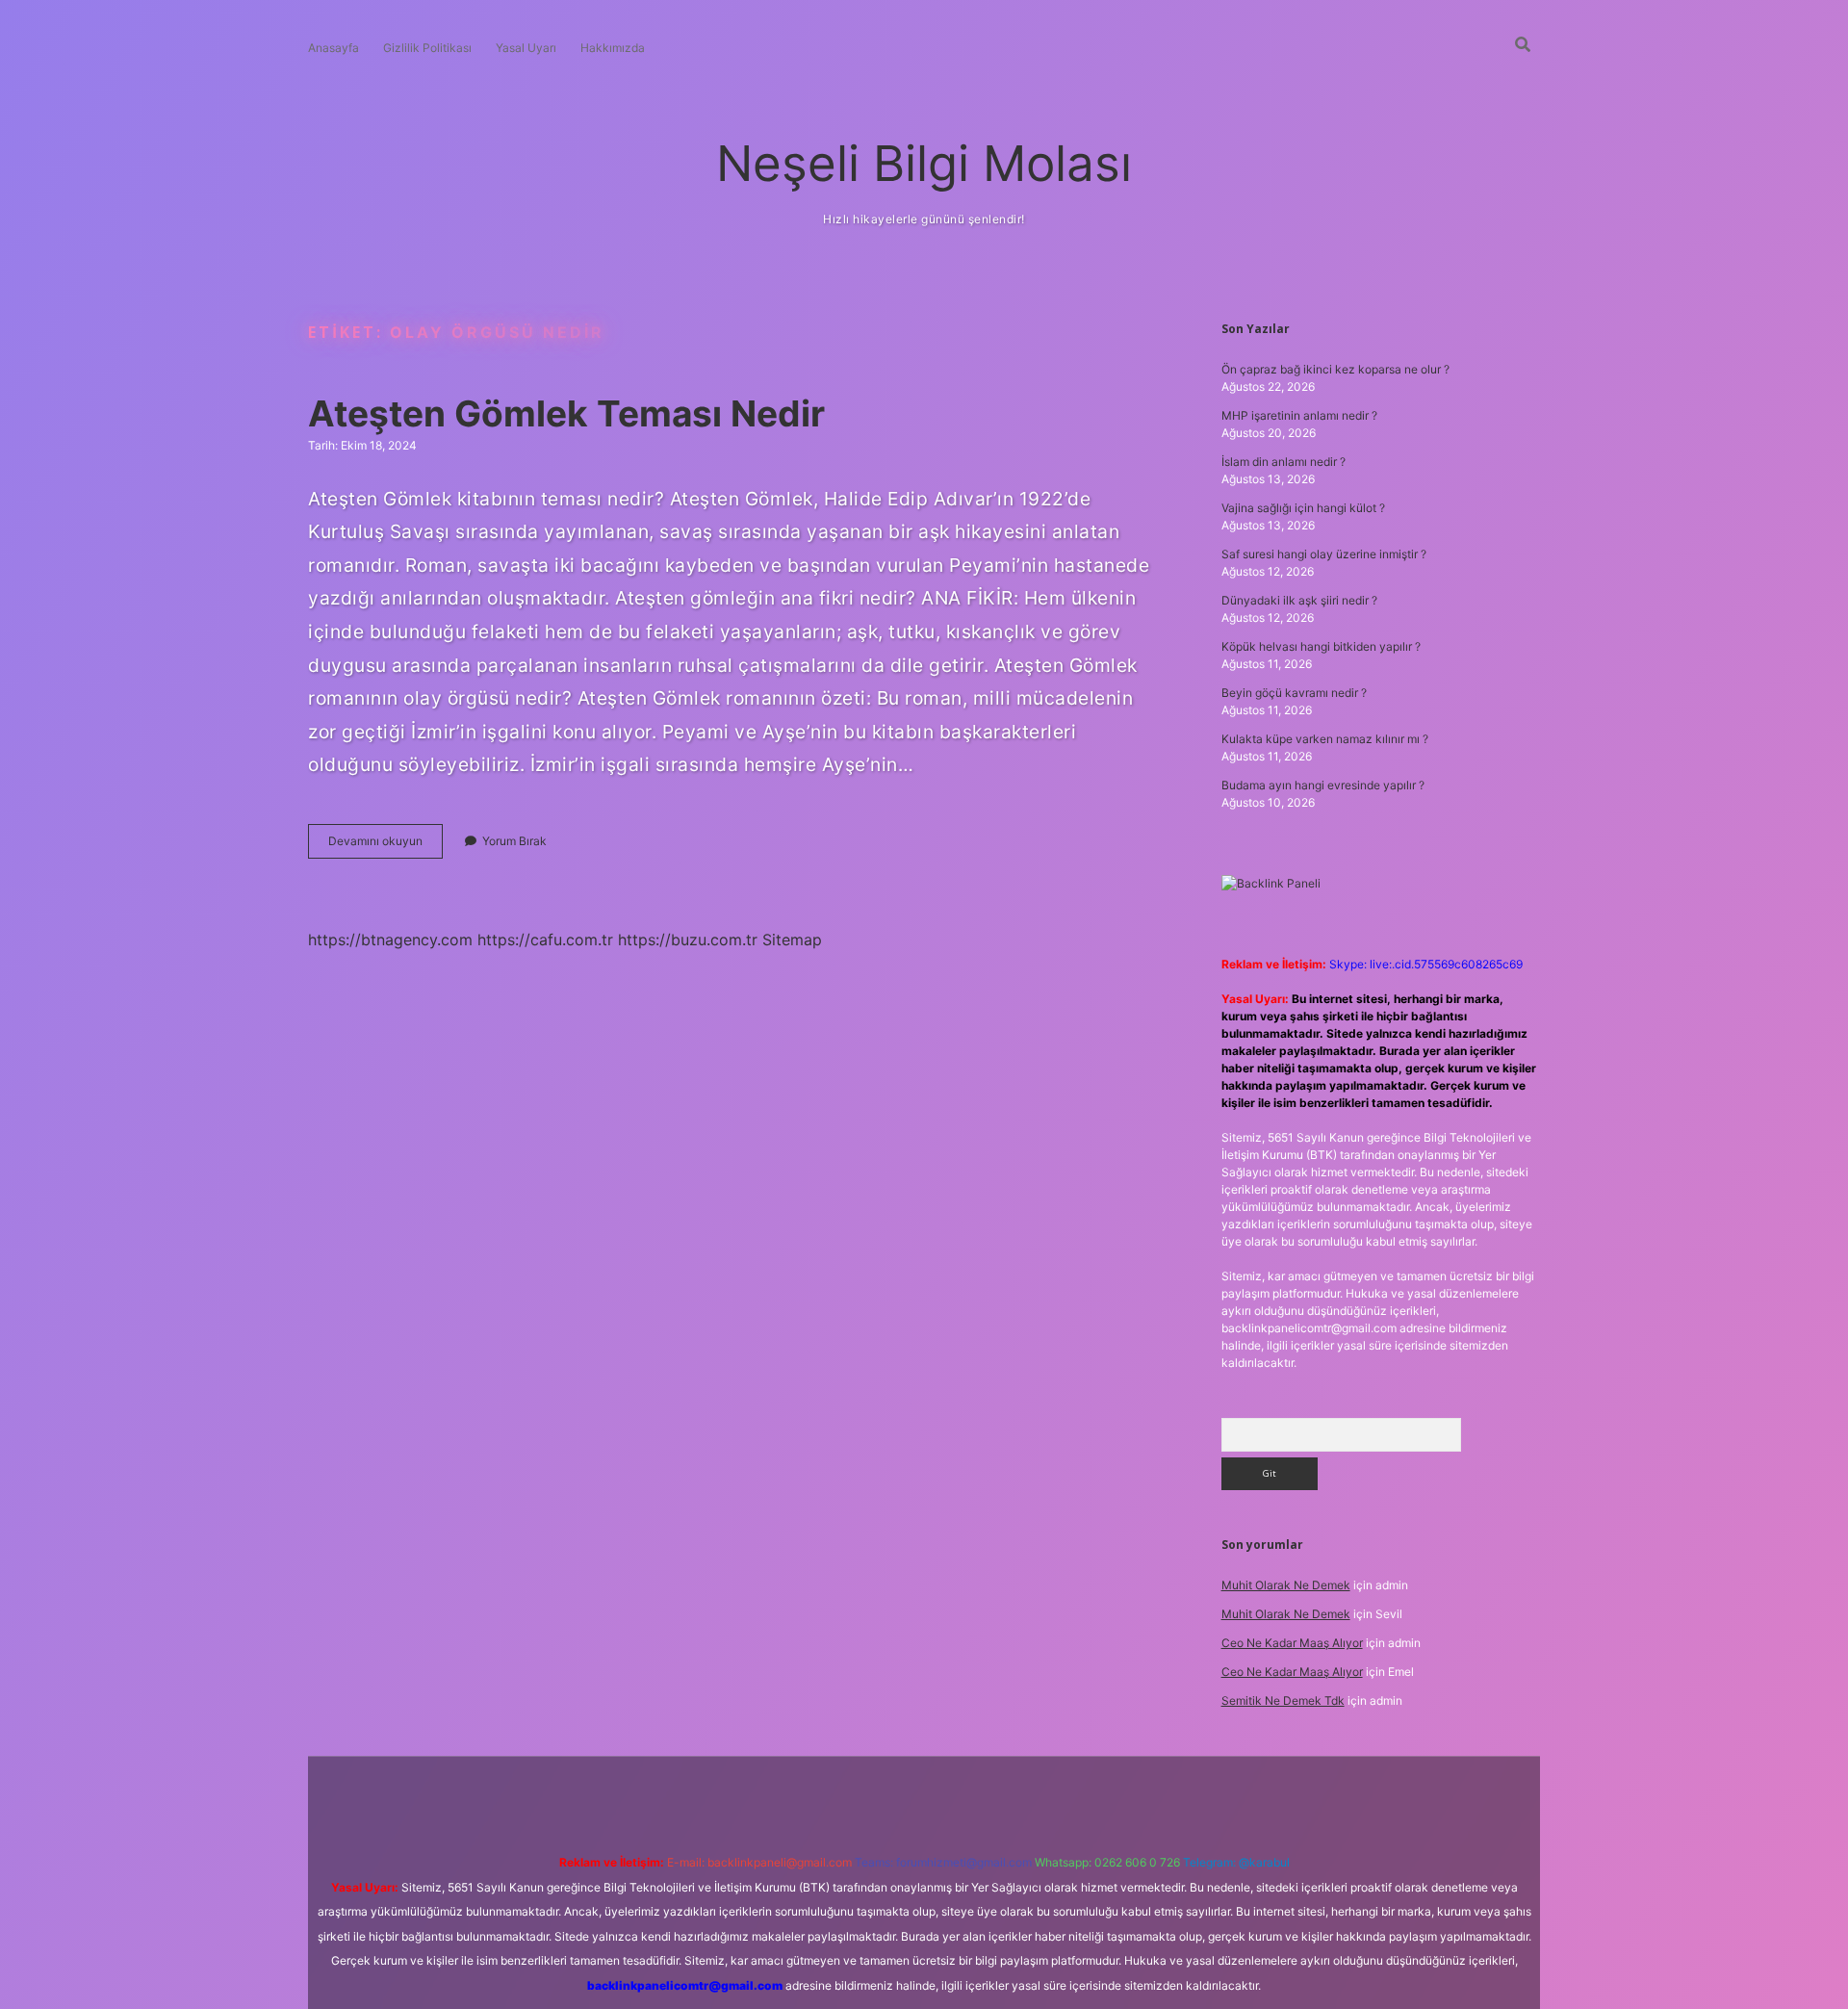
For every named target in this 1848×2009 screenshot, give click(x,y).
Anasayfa (334, 48)
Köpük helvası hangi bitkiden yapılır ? (1321, 646)
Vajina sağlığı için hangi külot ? (1303, 508)
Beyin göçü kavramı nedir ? (1294, 693)
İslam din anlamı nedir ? (1283, 462)
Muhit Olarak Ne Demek (1286, 1585)
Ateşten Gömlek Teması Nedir (566, 413)
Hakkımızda (613, 48)
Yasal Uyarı (526, 48)
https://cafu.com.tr (545, 940)
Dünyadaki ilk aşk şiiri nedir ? (1299, 600)
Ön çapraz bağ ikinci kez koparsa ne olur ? (1335, 369)
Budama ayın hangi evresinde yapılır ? (1323, 785)
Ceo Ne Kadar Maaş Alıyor (1292, 1643)
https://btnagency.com (390, 940)
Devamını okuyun (385, 846)
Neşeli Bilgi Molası (924, 163)
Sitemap (792, 940)
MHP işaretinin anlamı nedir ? (1299, 415)
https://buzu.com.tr (688, 940)
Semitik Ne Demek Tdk (1283, 1700)
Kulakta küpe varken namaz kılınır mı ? (1325, 739)
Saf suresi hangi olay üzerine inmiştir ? (1324, 554)
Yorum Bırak (514, 841)
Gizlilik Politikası (427, 48)
